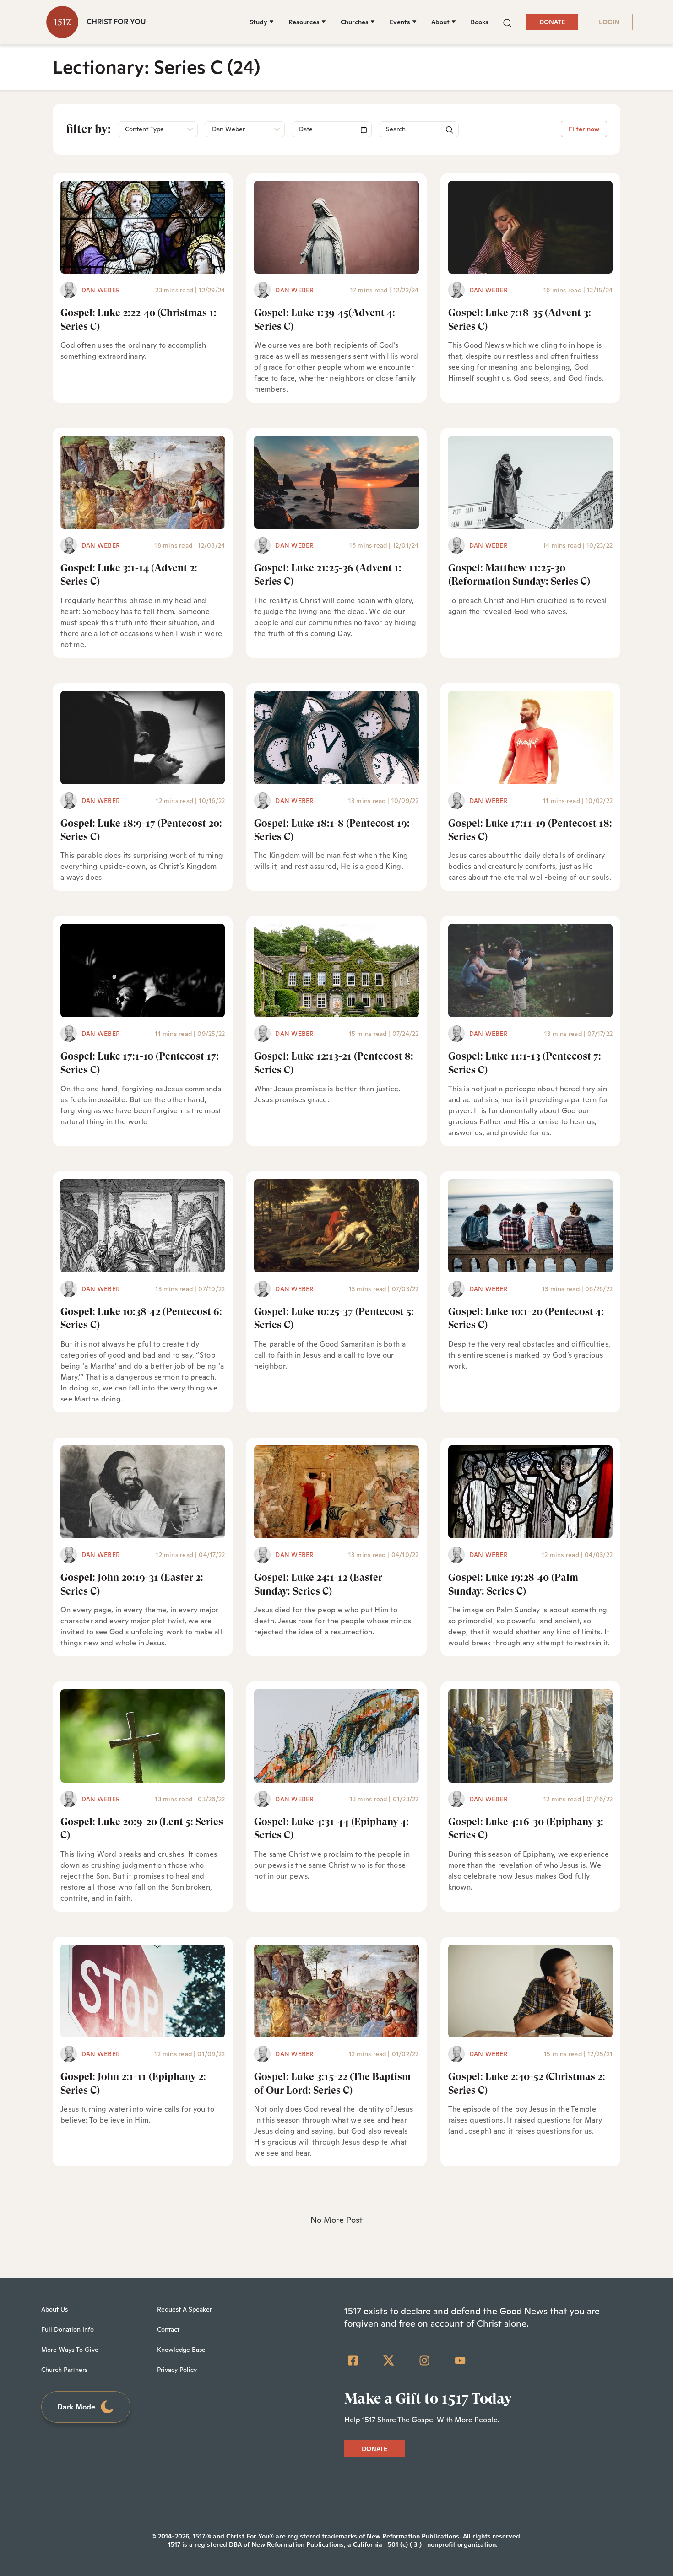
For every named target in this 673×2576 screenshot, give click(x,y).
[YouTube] (460, 2360)
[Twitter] (389, 2360)
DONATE (552, 22)
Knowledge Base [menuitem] (181, 2350)
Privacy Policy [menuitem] (177, 2370)
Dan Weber (101, 290)
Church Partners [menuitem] (64, 2370)
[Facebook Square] (353, 2360)
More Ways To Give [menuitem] (70, 2350)
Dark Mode (76, 2407)
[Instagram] (424, 2360)
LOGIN (609, 22)
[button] (507, 22)
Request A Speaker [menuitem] (185, 2309)
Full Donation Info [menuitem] (68, 2329)
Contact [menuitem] (168, 2329)
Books (480, 22)
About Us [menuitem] (54, 2309)
